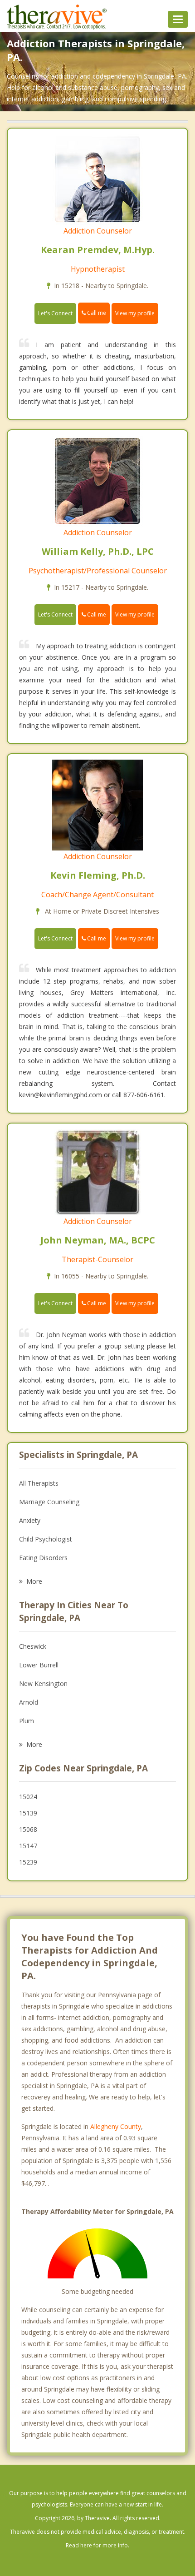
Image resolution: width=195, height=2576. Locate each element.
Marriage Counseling (49, 1502)
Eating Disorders (43, 1558)
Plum (27, 1721)
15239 (28, 1862)
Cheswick (33, 1646)
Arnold (29, 1702)
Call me (96, 313)
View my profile (135, 313)
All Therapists (39, 1483)
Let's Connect (55, 313)
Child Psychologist (46, 1539)
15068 (28, 1829)
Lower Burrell (39, 1665)
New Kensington (43, 1683)
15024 (28, 1797)
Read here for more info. (97, 2545)
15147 (28, 1846)
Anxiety (30, 1520)
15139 (28, 1813)
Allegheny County (116, 2126)
